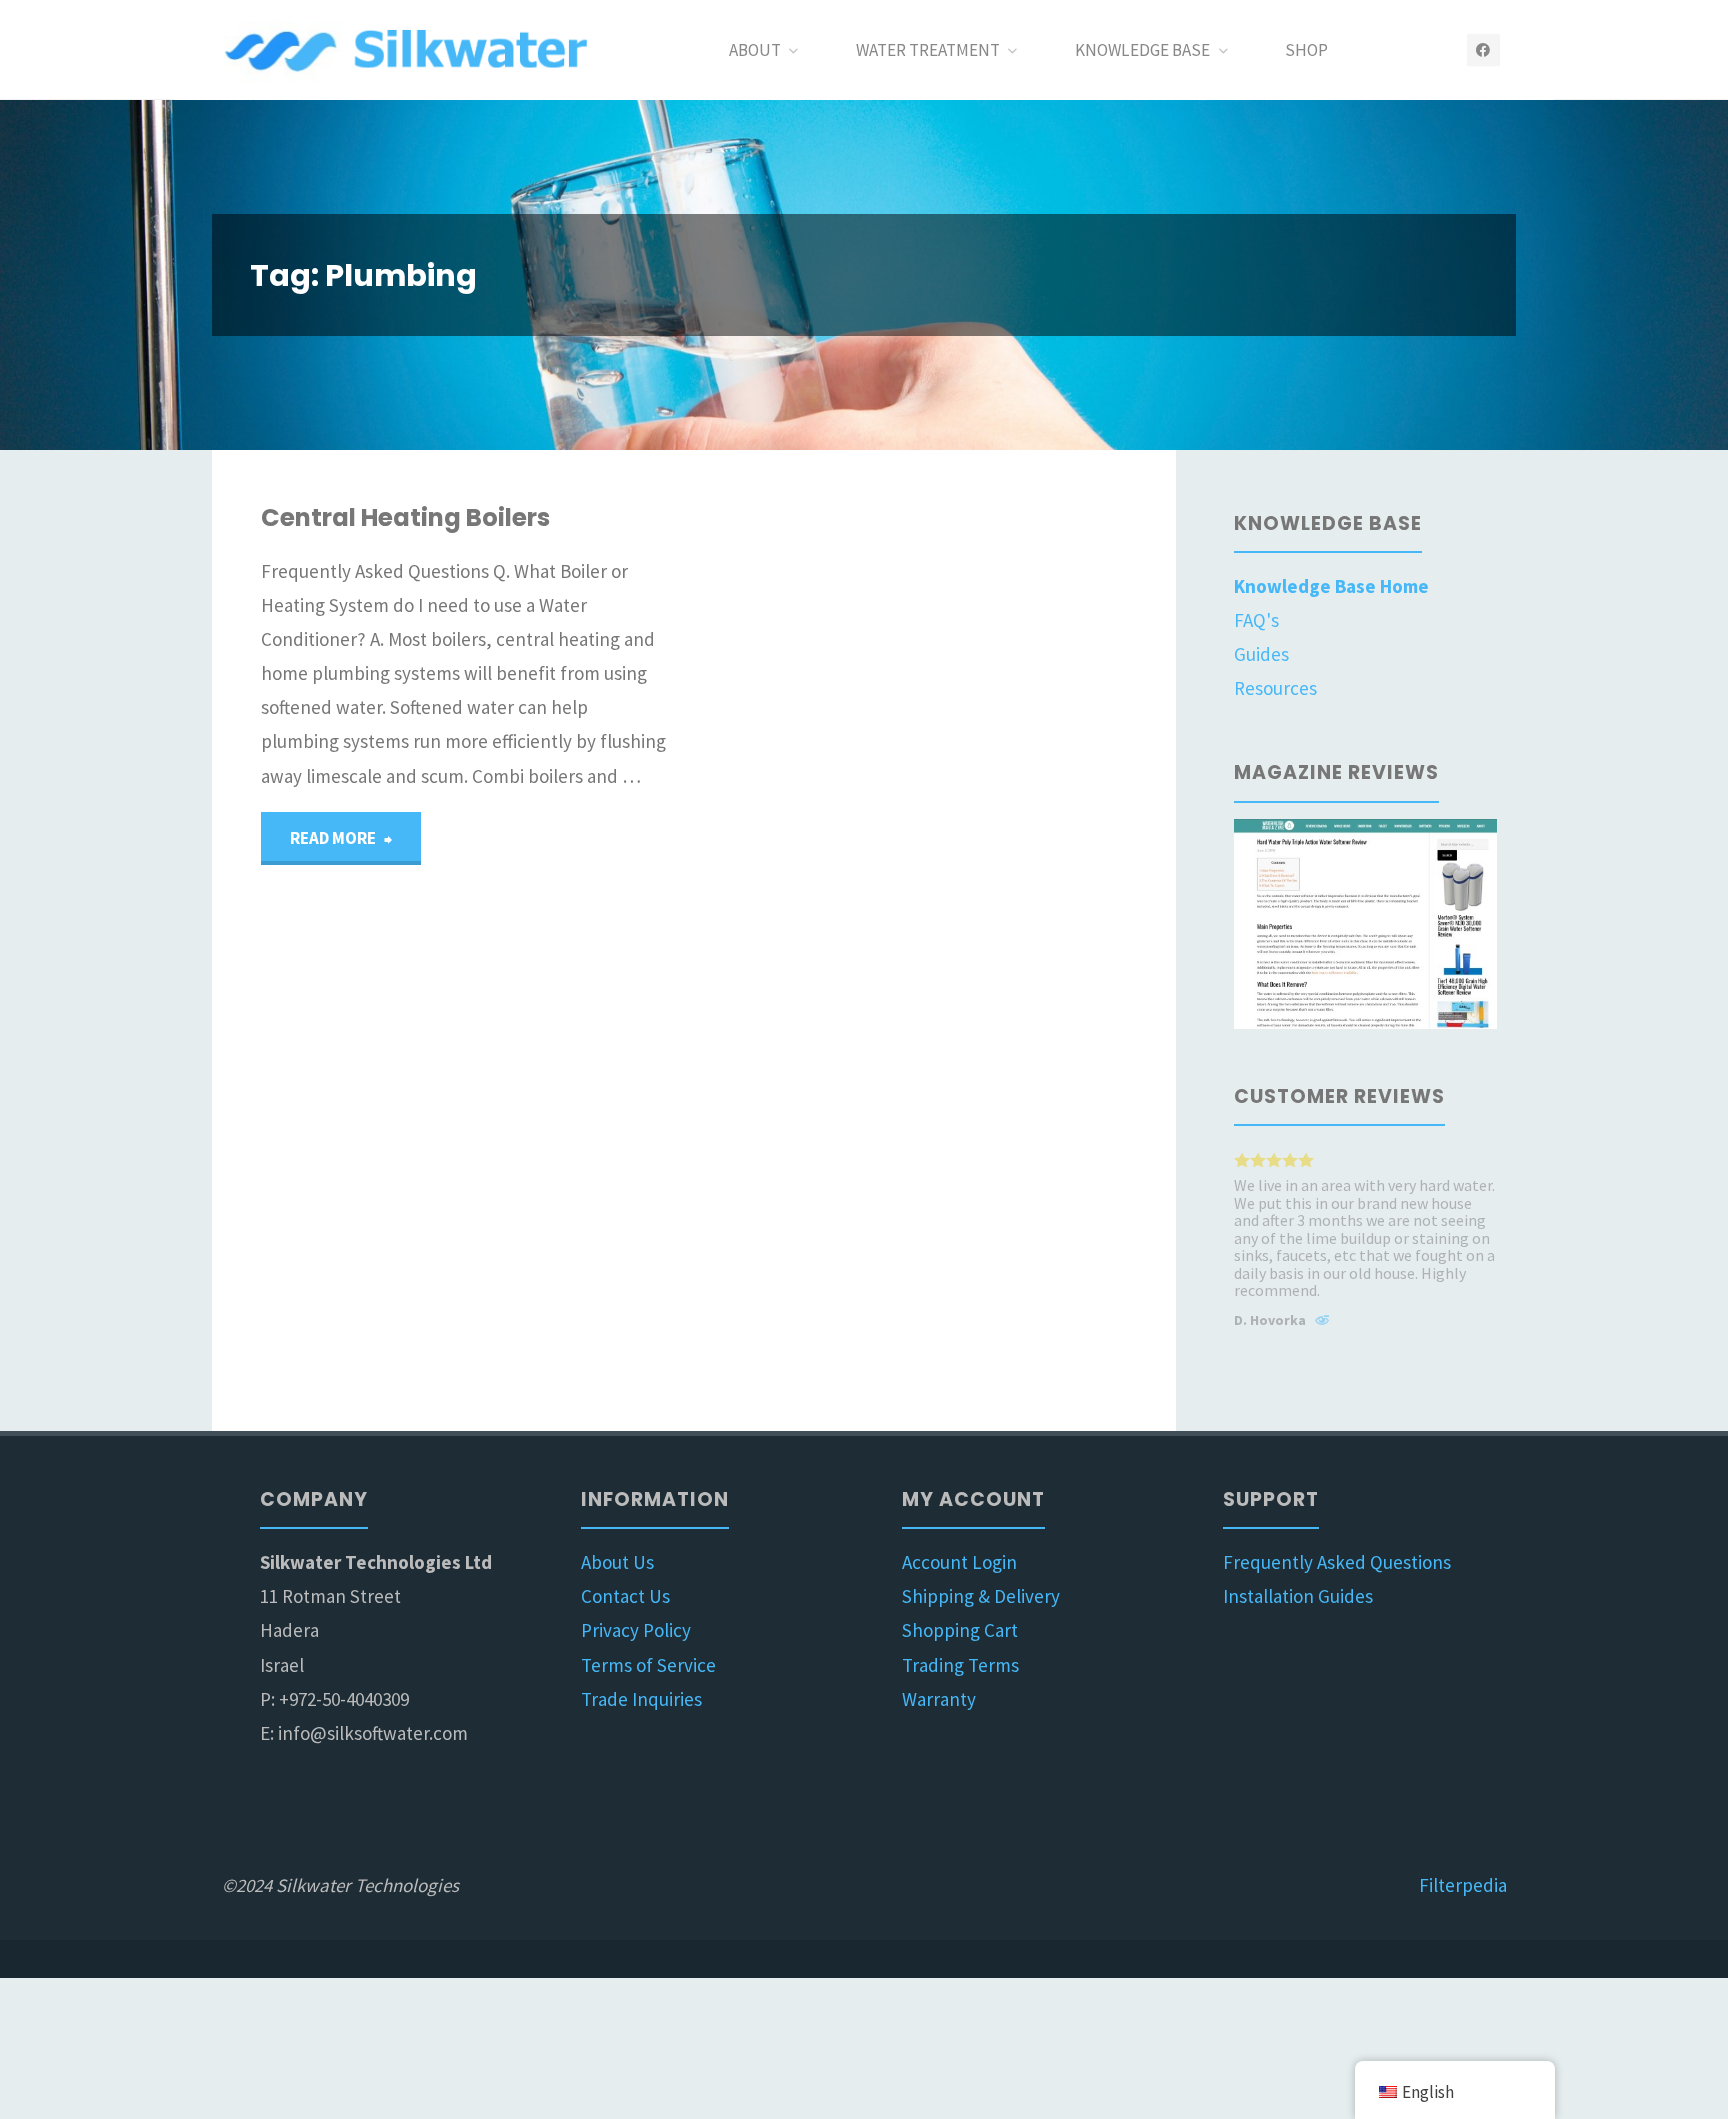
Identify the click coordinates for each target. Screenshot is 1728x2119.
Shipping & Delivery (981, 1596)
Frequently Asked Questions (1337, 1562)
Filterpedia (1463, 1885)
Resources (1275, 688)
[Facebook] (1483, 50)
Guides (1261, 654)
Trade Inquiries (641, 1699)
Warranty (939, 1699)
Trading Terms (960, 1665)
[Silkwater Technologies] (410, 50)
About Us (617, 1562)
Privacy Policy (636, 1630)
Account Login (959, 1562)
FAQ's (1256, 620)
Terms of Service (648, 1665)
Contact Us (625, 1596)
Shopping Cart (960, 1630)
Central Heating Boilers (405, 517)
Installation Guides (1298, 1596)
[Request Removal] (1322, 1323)
